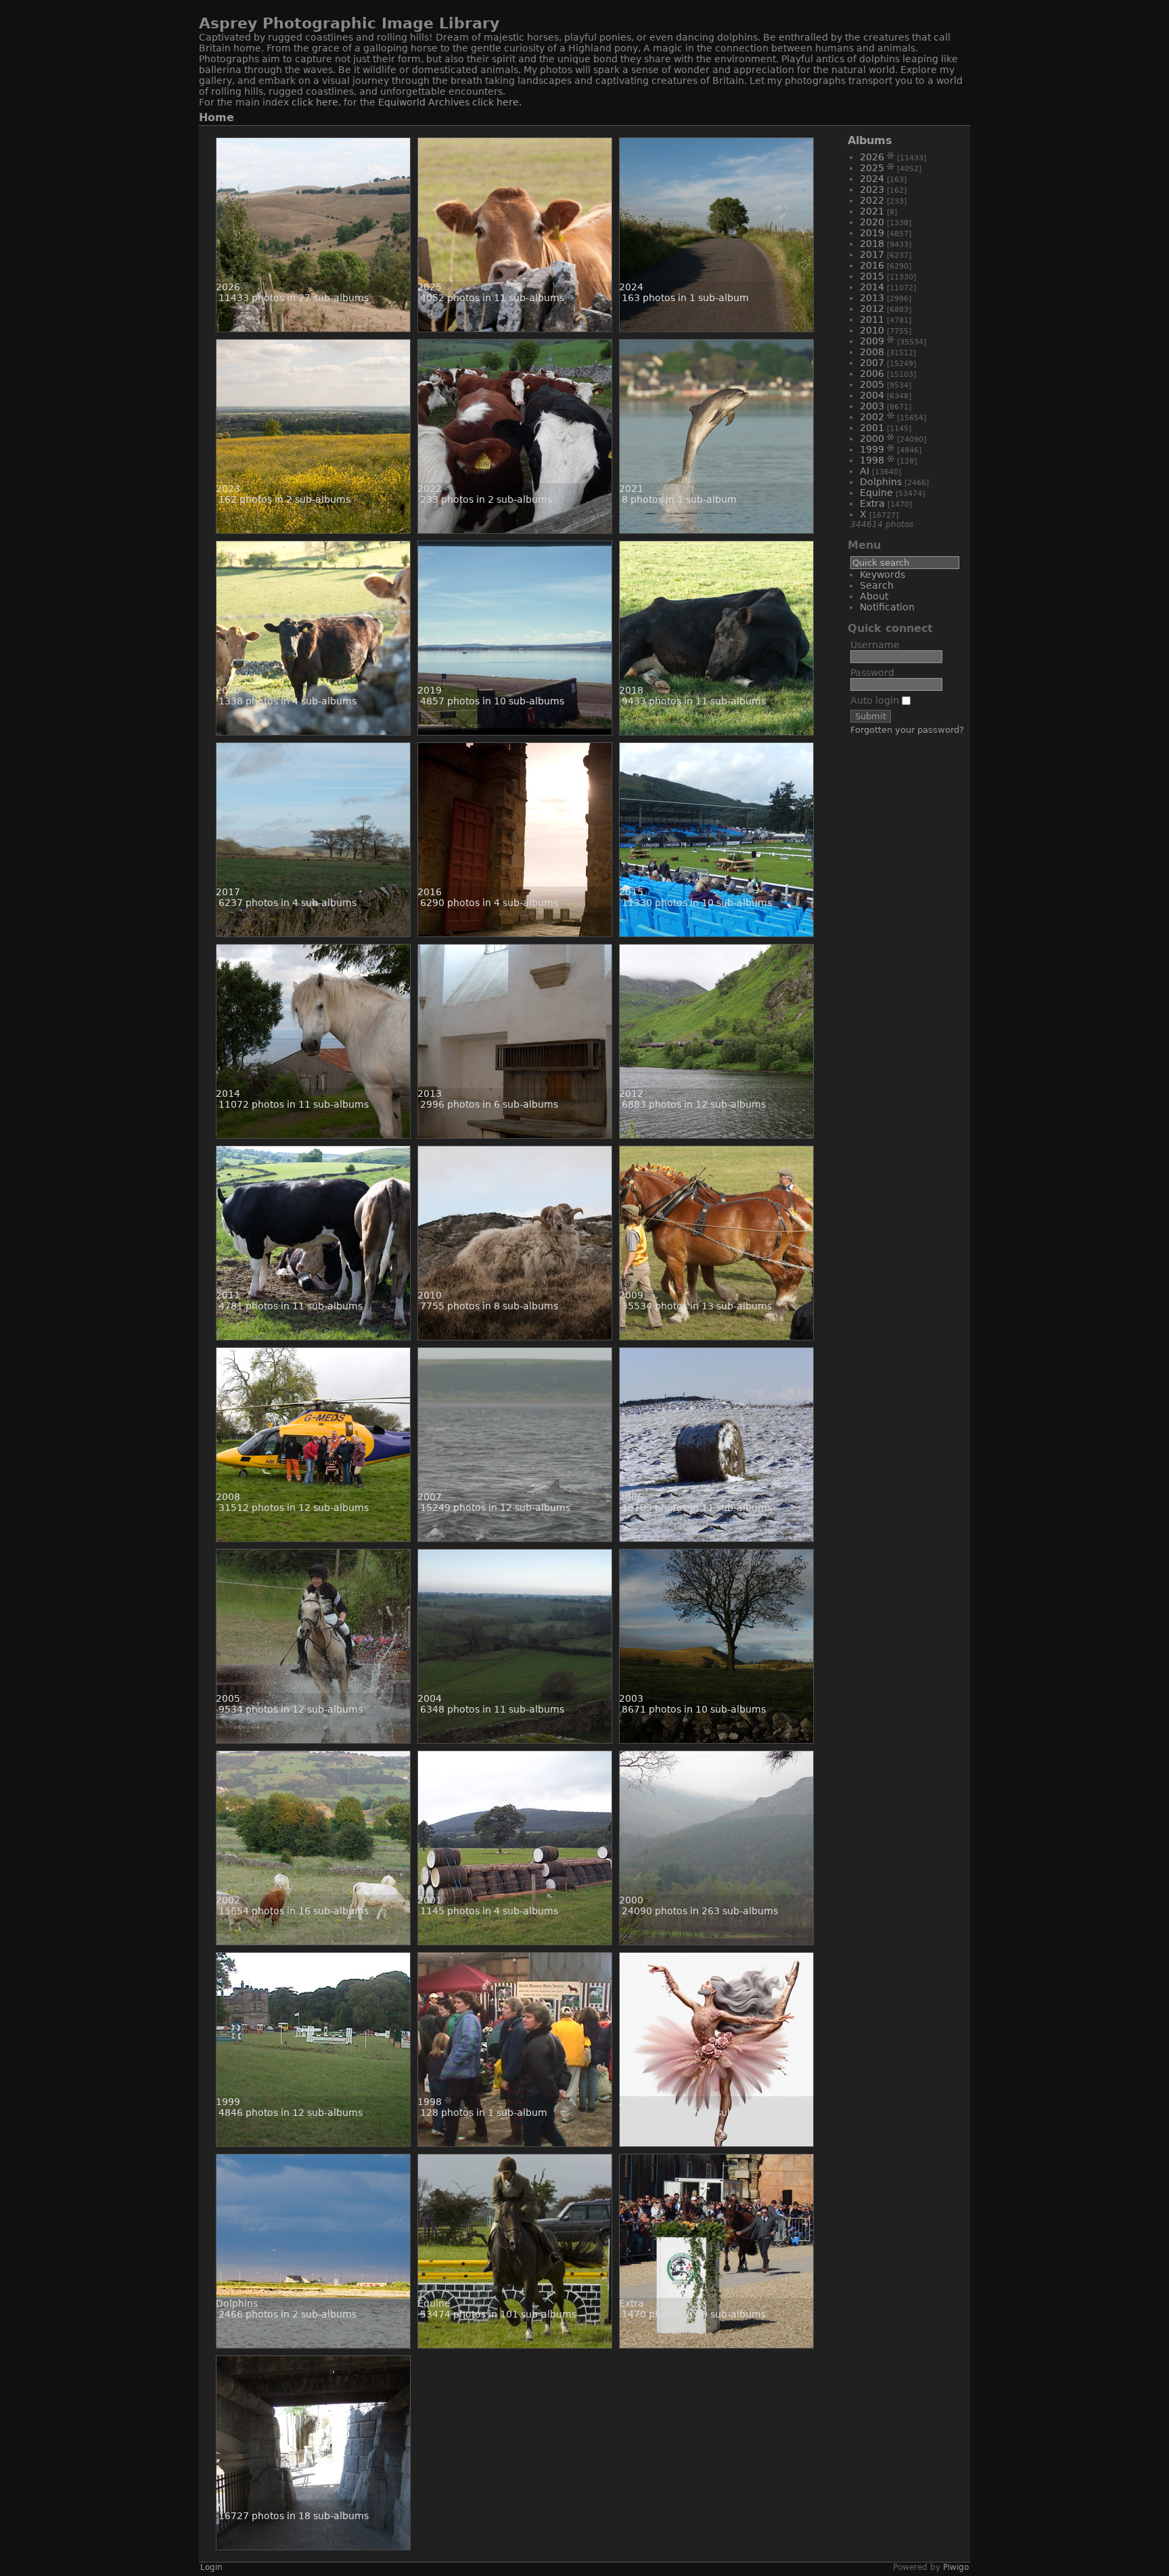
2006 (872, 374)
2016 (872, 265)
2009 (872, 341)
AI (865, 471)
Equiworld (403, 102)
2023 (872, 189)
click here (315, 102)
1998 (872, 460)
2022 (872, 200)
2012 (872, 309)
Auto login (876, 700)
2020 (872, 222)
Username (875, 645)
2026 (872, 157)
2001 (872, 428)
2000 (872, 438)
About (874, 596)
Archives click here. (475, 102)
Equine (876, 493)
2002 (872, 417)
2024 (872, 179)
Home (216, 117)
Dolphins (881, 482)
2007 (872, 363)
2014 (872, 287)
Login (211, 2567)
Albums (870, 140)
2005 (872, 384)
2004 (872, 395)
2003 (872, 406)
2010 (872, 330)
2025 (872, 168)
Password (872, 673)
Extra (872, 503)
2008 (872, 352)
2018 (872, 244)
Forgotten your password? (907, 730)
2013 (872, 298)
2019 (872, 233)
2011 (872, 319)
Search (877, 585)
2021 (872, 211)
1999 (872, 449)
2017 (872, 254)
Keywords (883, 574)
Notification (887, 607)
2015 (872, 276)
